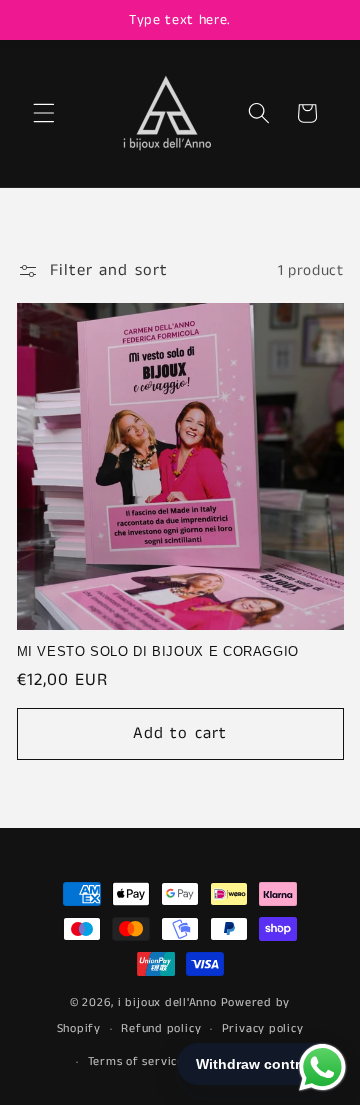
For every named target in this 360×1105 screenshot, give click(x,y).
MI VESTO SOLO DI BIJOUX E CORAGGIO (158, 652)
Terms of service (136, 1061)
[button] (44, 113)
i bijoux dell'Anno (169, 1002)
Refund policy (161, 1028)
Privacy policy (263, 1028)
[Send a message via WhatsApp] (322, 1067)
